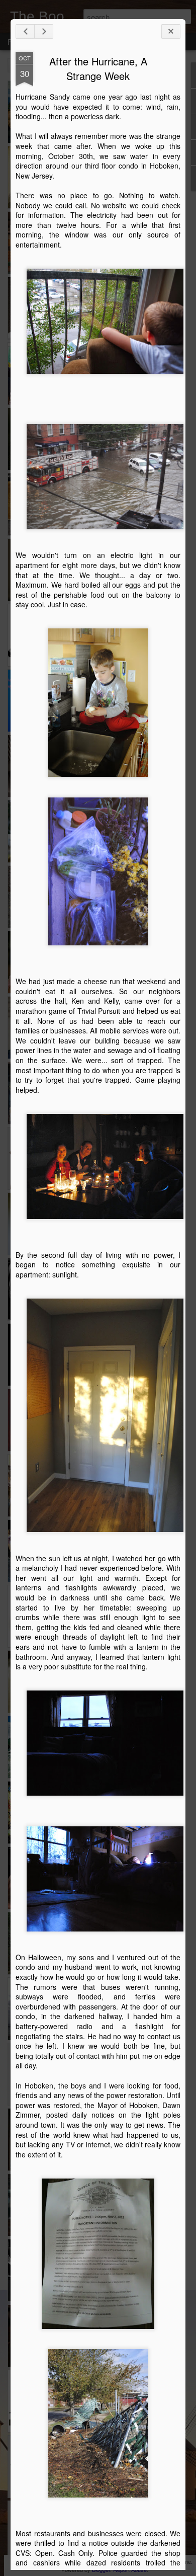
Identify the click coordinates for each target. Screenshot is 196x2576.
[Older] (44, 31)
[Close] (171, 31)
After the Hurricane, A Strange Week (98, 68)
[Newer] (25, 31)
